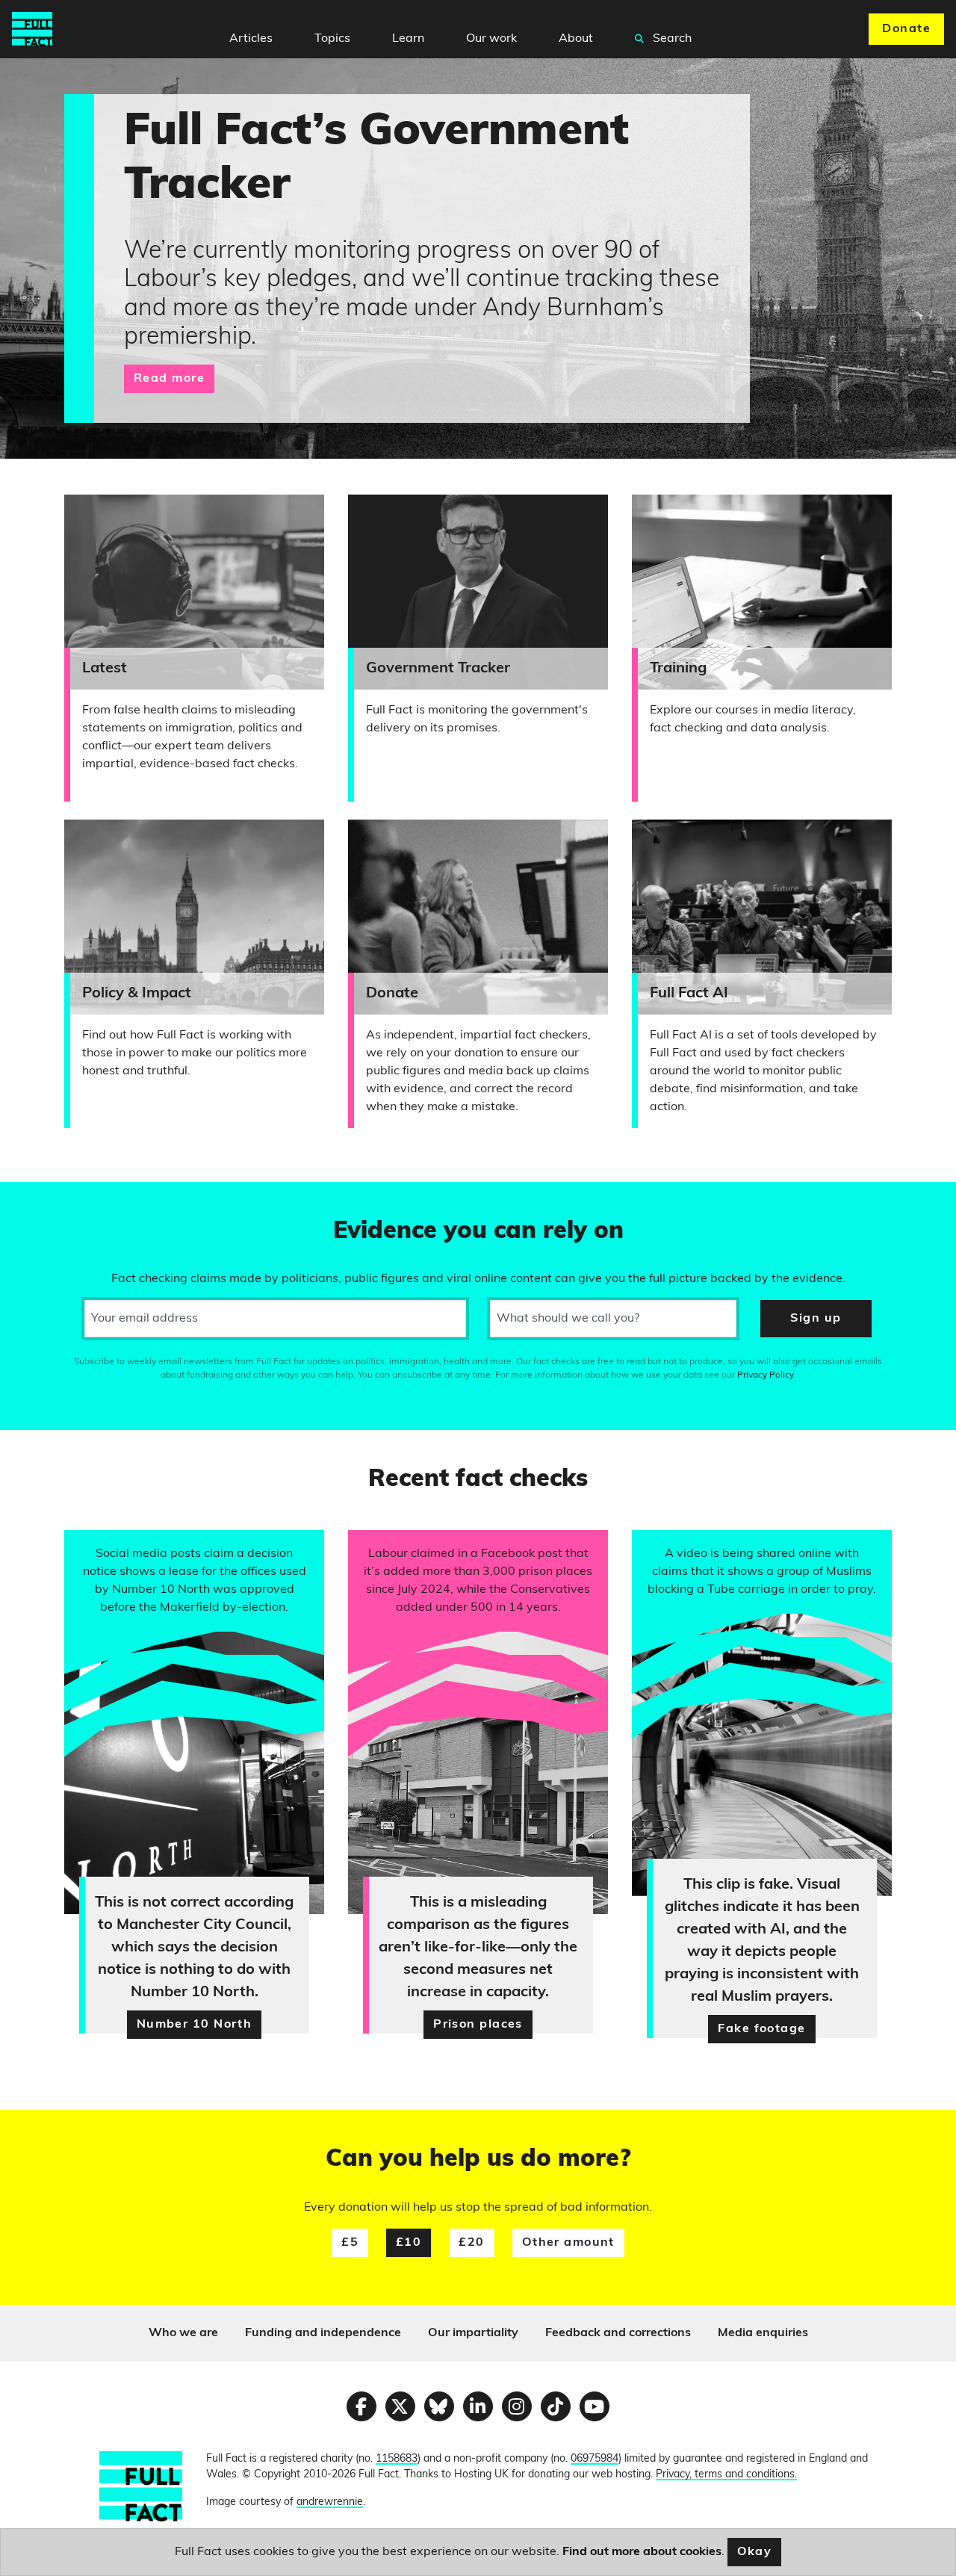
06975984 (595, 2459)
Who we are (183, 2333)
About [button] (576, 39)
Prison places (478, 2025)
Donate (906, 29)
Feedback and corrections (618, 2333)
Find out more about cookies (642, 2552)
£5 (350, 2243)
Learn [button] (408, 39)
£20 (471, 2243)
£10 (409, 2243)
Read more (169, 379)
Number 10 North (195, 2025)
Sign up (816, 1319)
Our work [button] (491, 39)
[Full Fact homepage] (32, 29)
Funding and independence (323, 2333)
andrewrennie (330, 2502)
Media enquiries (763, 2333)
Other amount (568, 2243)
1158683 (397, 2459)
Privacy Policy (766, 1375)
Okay (755, 2552)
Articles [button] (251, 39)
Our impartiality (473, 2333)
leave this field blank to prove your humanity (64, 1200)
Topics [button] (332, 39)
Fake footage (761, 2029)
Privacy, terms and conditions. (726, 2475)
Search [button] (671, 39)
